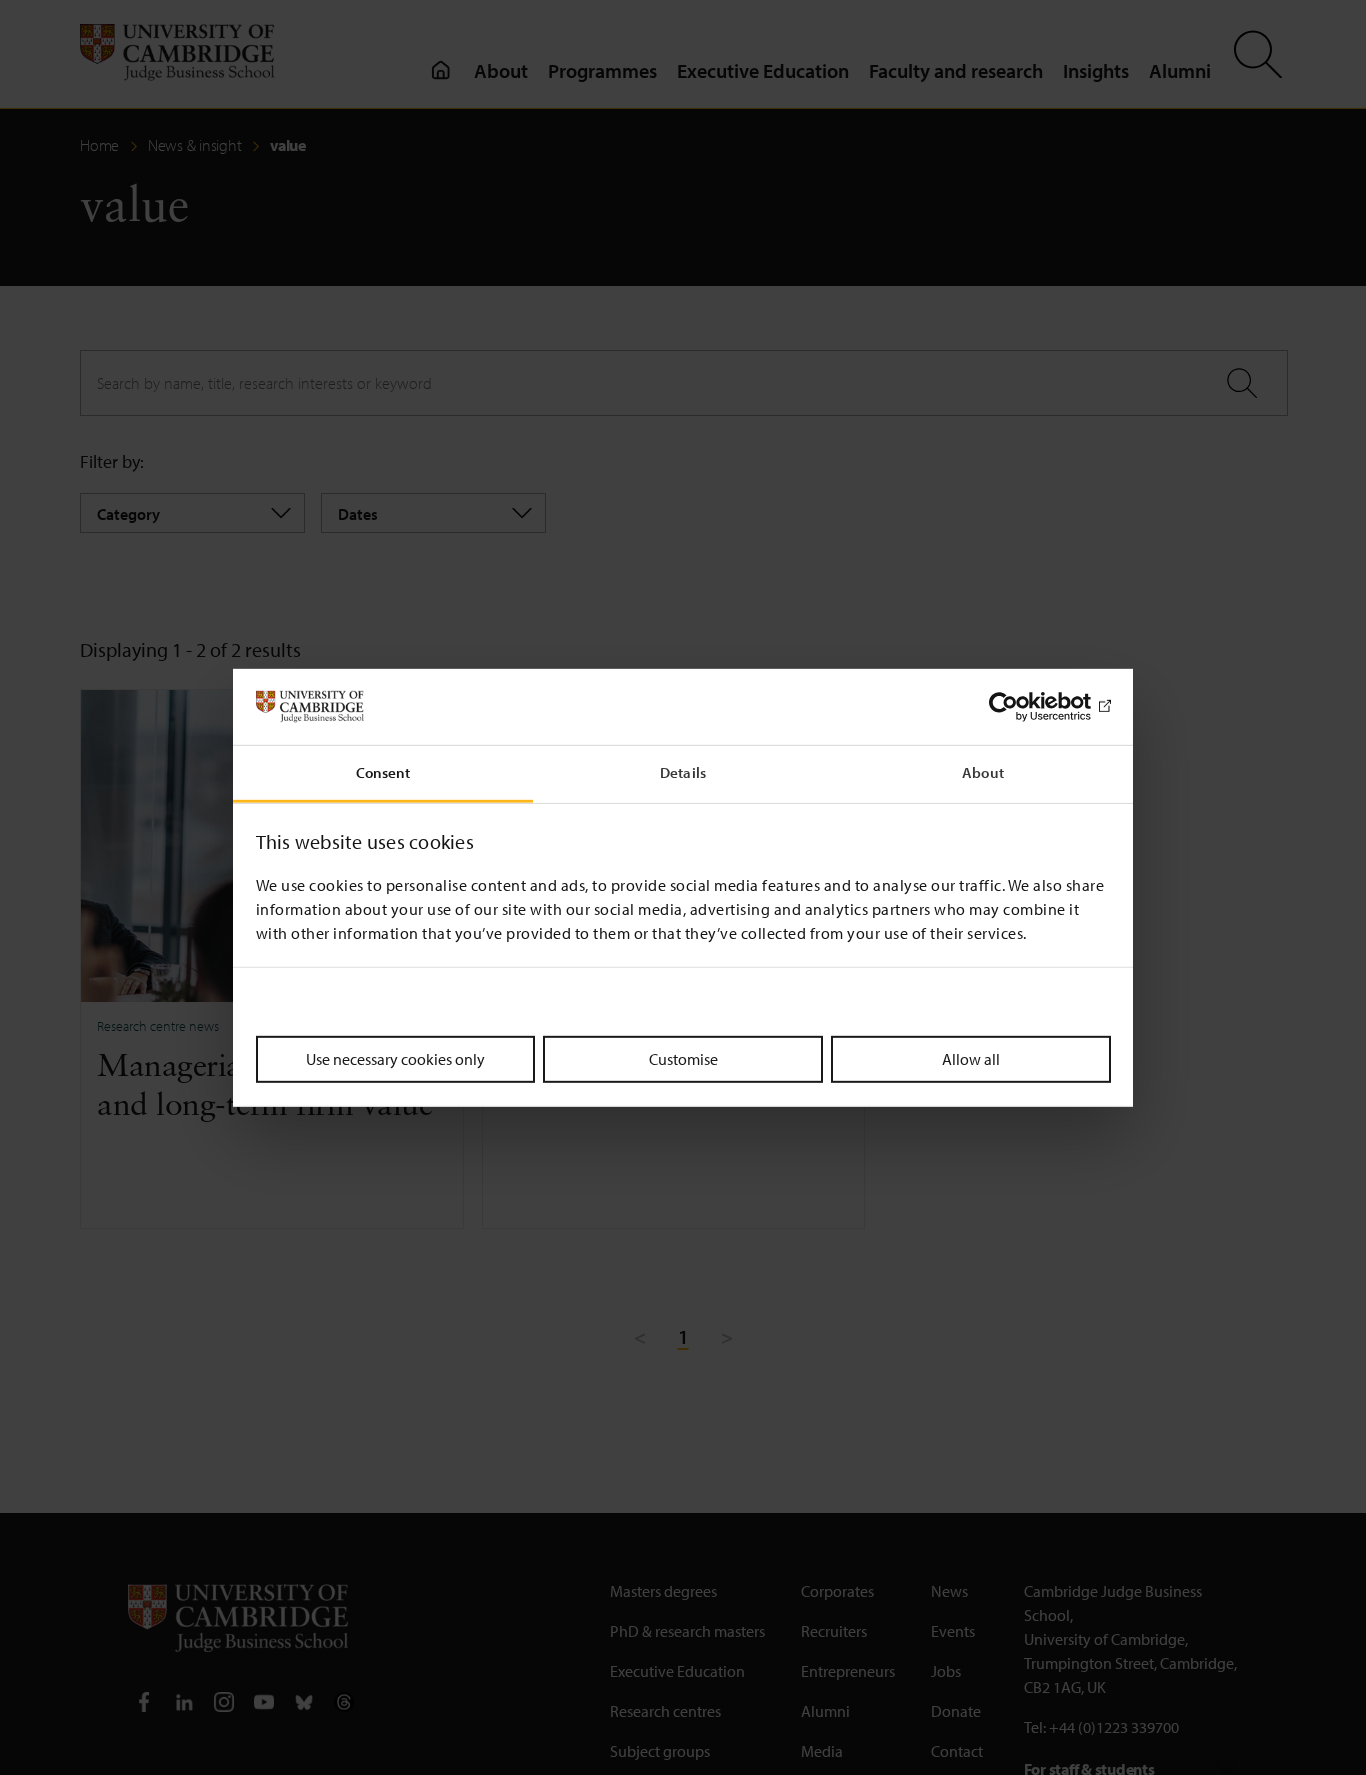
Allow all (971, 1059)
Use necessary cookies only (395, 1059)
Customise (683, 1059)
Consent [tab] (383, 772)
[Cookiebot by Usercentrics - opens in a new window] (1023, 707)
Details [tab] (683, 772)
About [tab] (983, 772)
